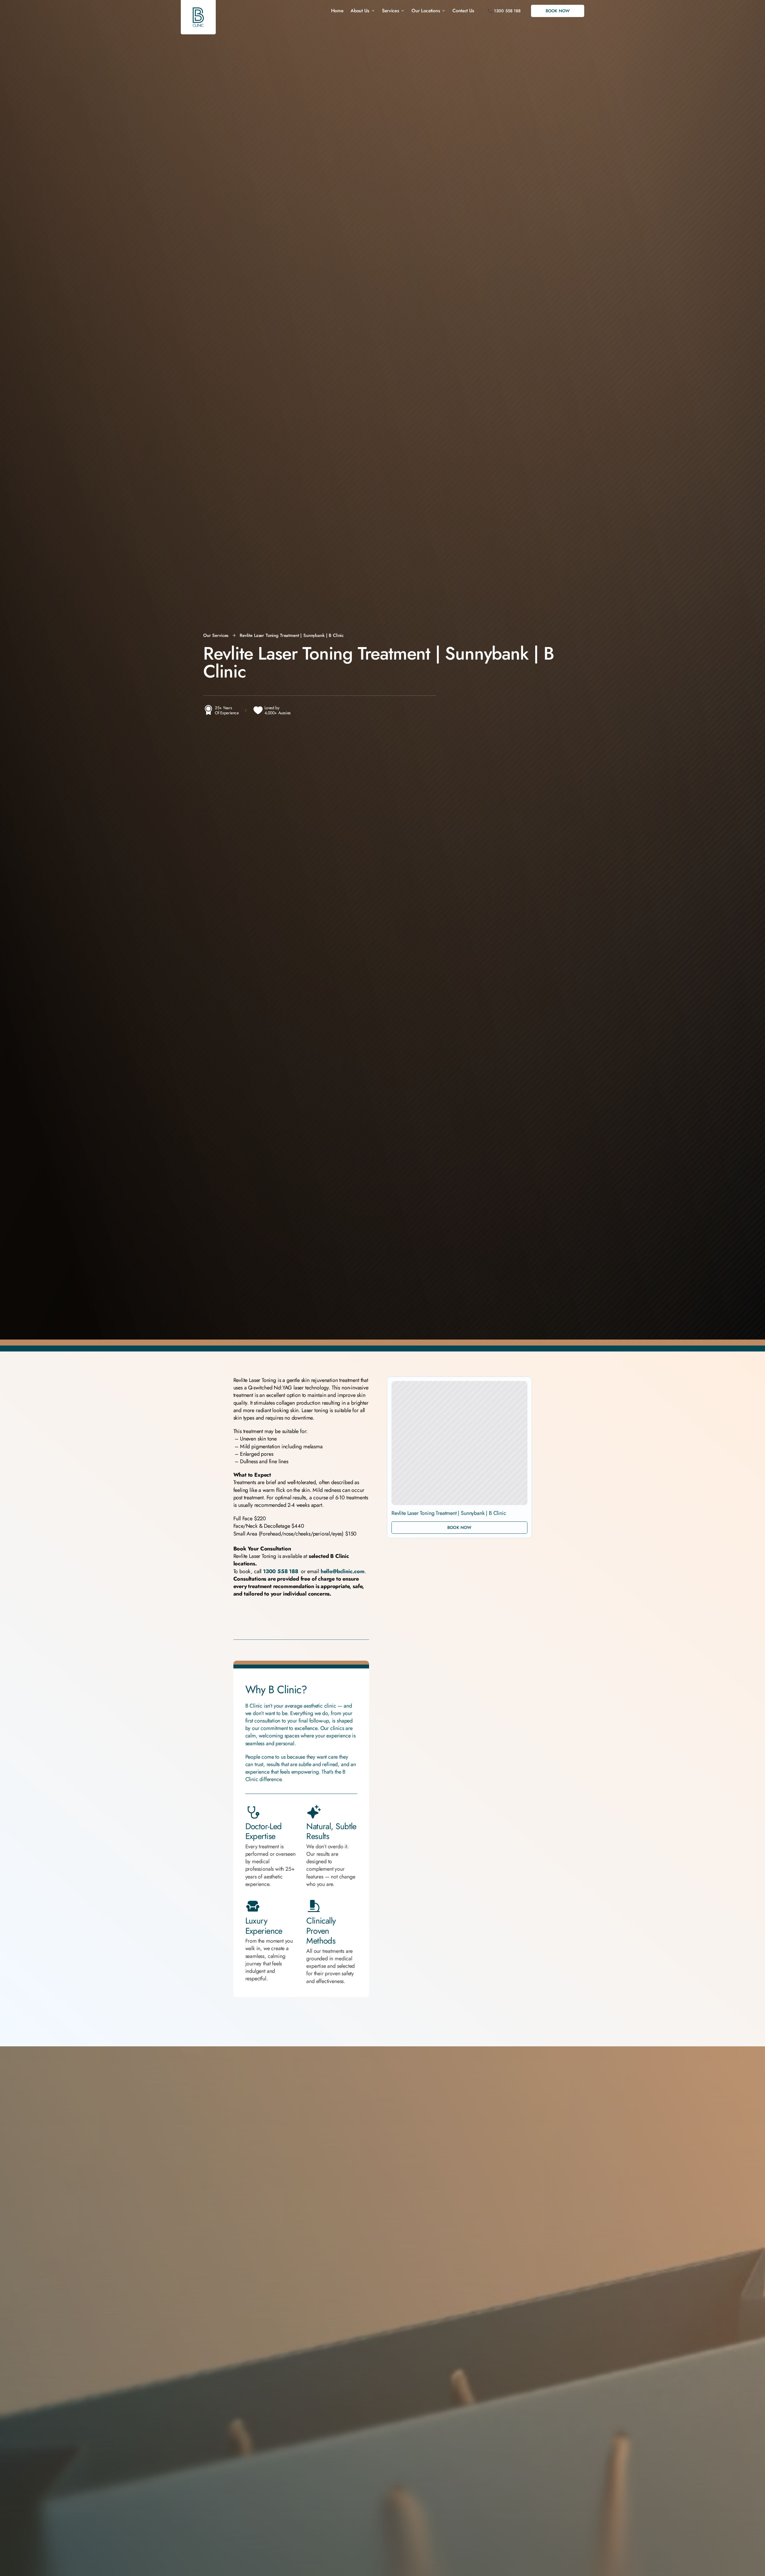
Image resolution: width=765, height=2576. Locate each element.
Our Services (216, 635)
